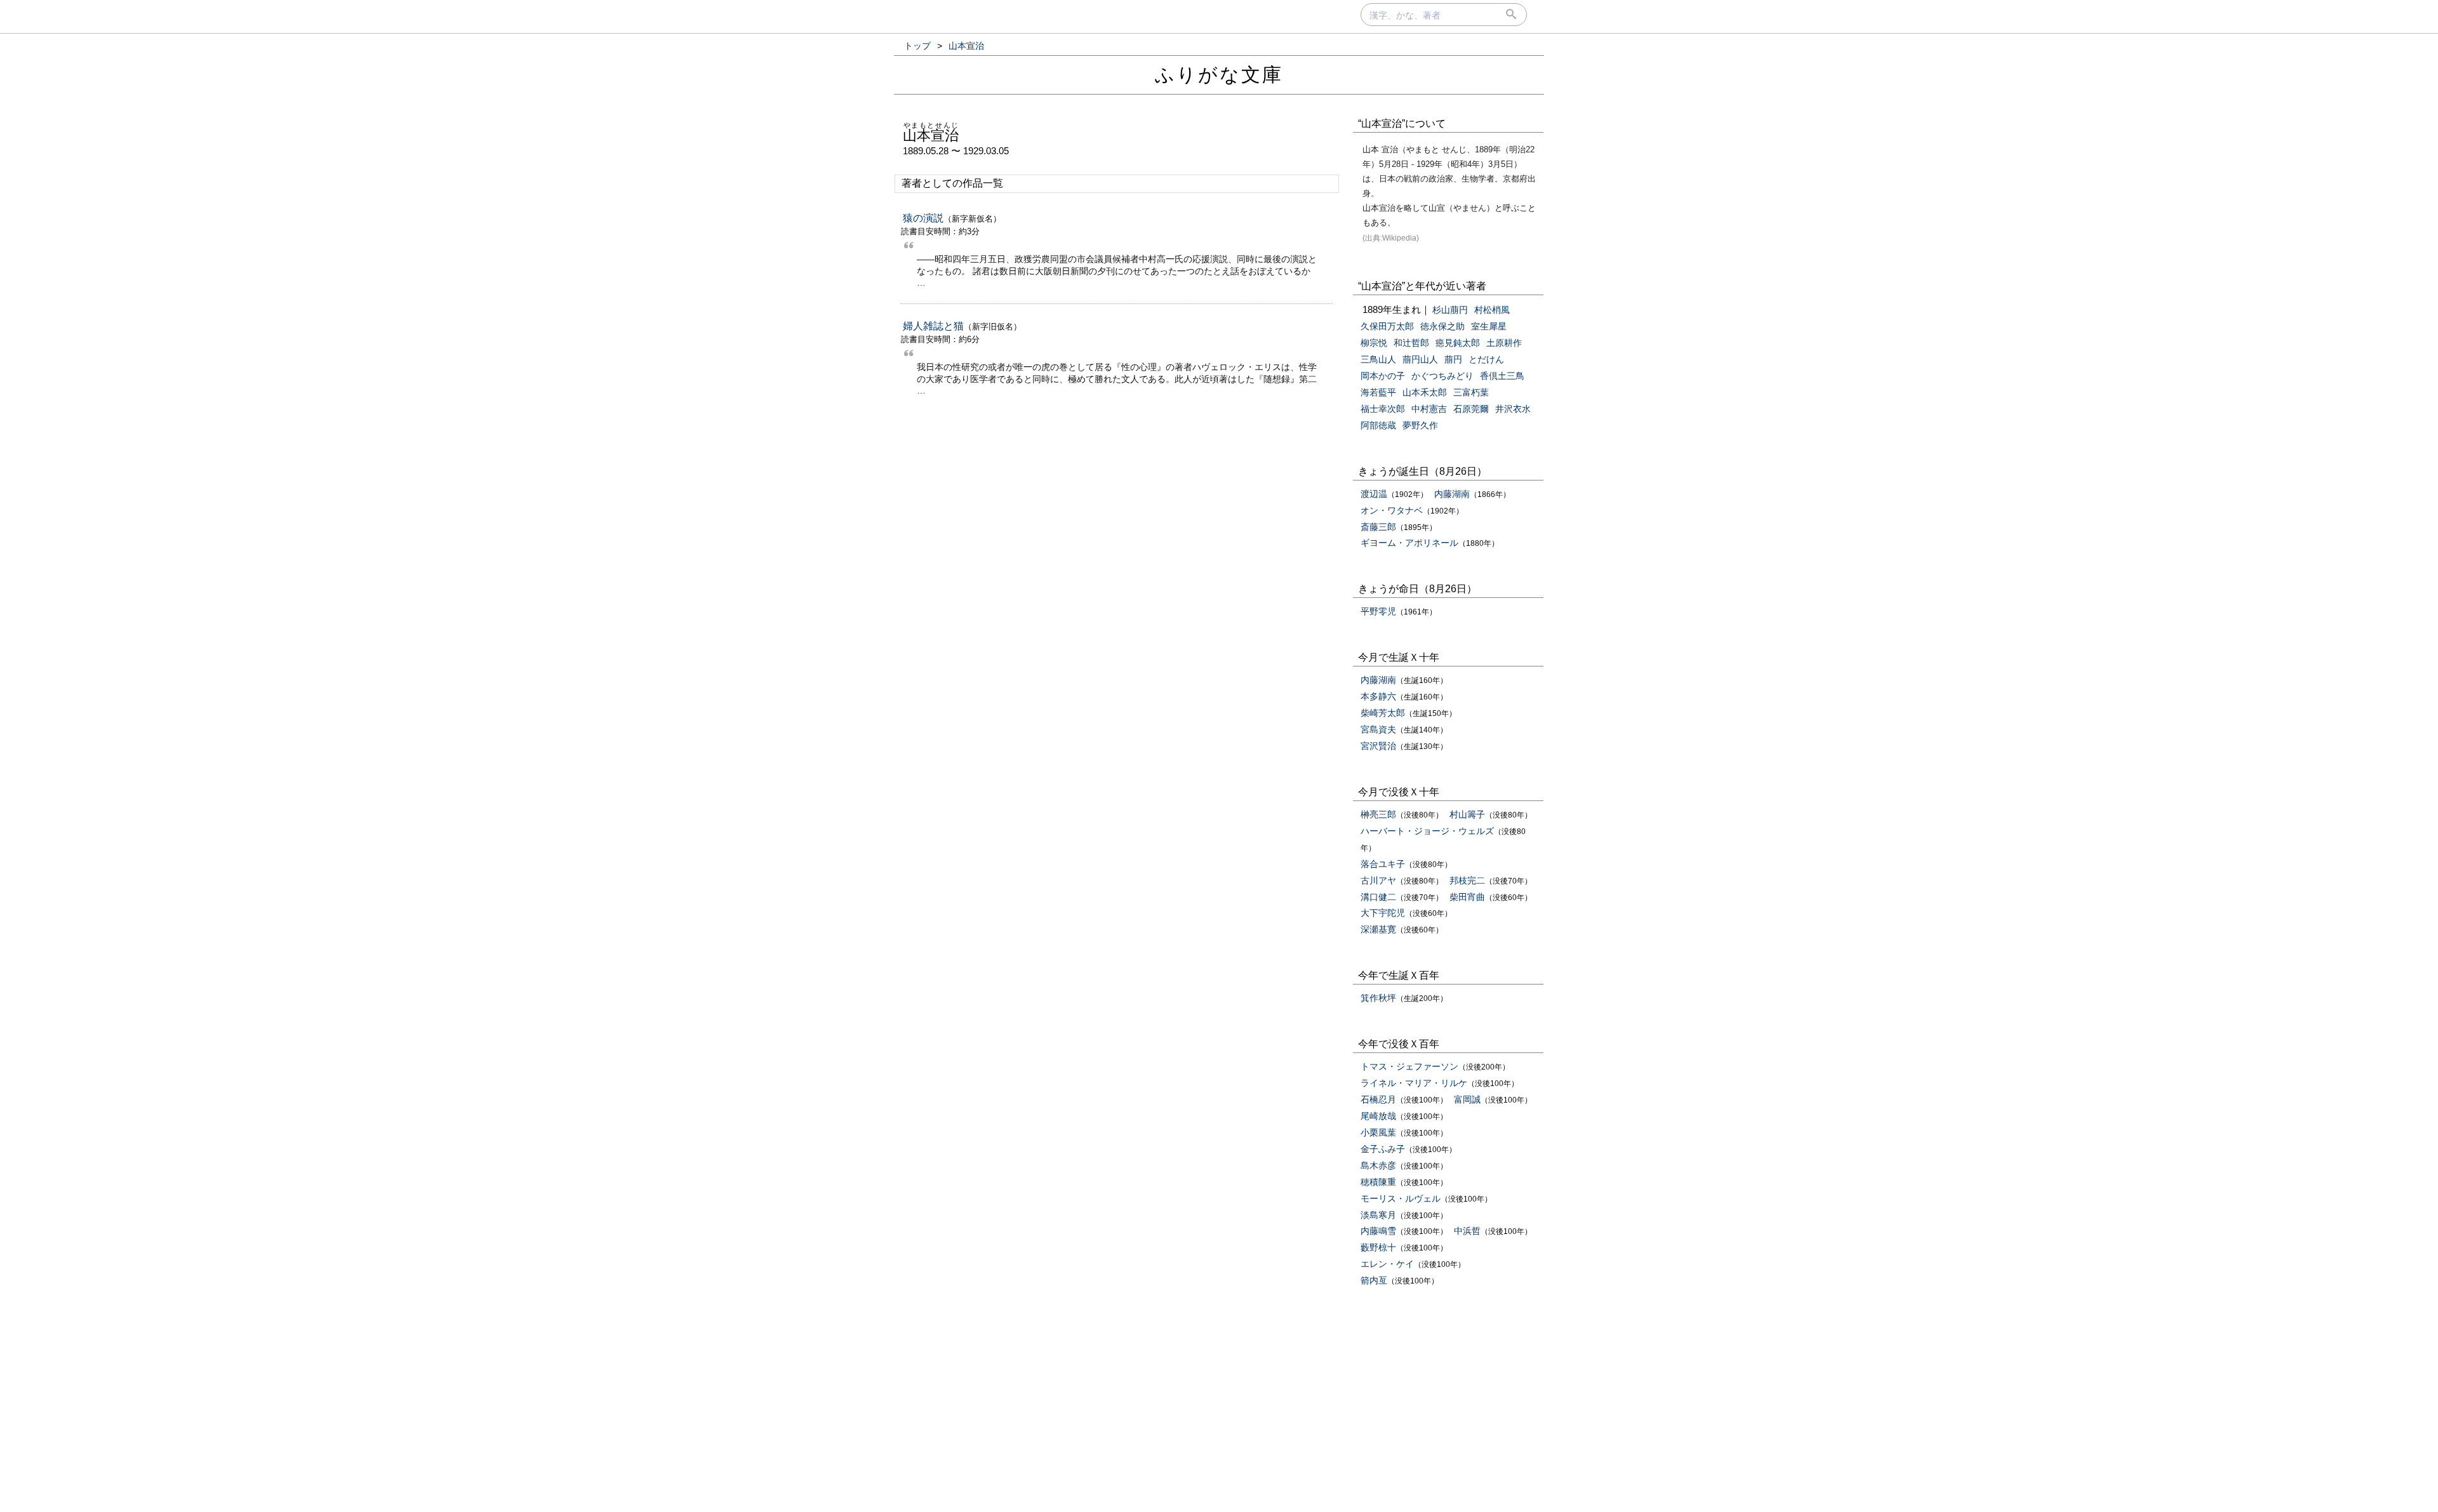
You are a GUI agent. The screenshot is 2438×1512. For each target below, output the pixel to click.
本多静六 (1378, 696)
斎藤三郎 (1378, 527)
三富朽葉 (1471, 392)
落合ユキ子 (1383, 864)
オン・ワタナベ (1392, 510)
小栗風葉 (1378, 1132)
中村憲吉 (1429, 409)
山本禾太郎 (1425, 392)
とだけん (1486, 359)
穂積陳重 (1378, 1182)
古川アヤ (1378, 880)
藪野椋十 (1378, 1247)
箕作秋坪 (1378, 998)
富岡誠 (1467, 1099)
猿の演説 (923, 218)
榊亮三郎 (1378, 814)
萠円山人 (1420, 359)
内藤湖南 (1452, 494)
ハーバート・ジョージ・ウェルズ (1427, 831)
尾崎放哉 (1378, 1116)
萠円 (1453, 359)
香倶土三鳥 (1502, 376)
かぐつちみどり (1442, 376)
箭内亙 (1374, 1280)
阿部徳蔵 (1378, 425)
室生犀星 (1489, 326)
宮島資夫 (1378, 729)
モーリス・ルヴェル (1401, 1198)
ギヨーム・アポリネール (1409, 543)
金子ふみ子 (1383, 1149)
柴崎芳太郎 (1383, 713)
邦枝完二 (1467, 880)
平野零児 (1378, 611)
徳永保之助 (1442, 326)
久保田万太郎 (1387, 326)
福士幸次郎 (1383, 409)
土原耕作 (1504, 343)
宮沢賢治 (1378, 746)
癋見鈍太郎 (1458, 343)
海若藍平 (1378, 392)
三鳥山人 (1378, 359)
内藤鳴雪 (1378, 1231)
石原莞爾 (1471, 409)
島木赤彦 (1378, 1165)
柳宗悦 (1374, 343)
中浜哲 (1467, 1231)
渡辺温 (1374, 494)
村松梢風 (1492, 310)
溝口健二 (1378, 897)
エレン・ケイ (1387, 1264)
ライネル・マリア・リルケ (1414, 1083)
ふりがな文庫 (1219, 75)
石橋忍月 (1378, 1099)
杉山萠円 (1450, 310)
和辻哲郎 (1411, 343)
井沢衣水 (1513, 409)
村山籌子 (1467, 814)
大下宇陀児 (1383, 913)
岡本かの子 (1383, 376)
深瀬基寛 (1378, 929)
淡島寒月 (1378, 1215)
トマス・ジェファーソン (1409, 1066)
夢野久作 (1420, 425)
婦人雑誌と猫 (933, 326)
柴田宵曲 (1467, 897)
